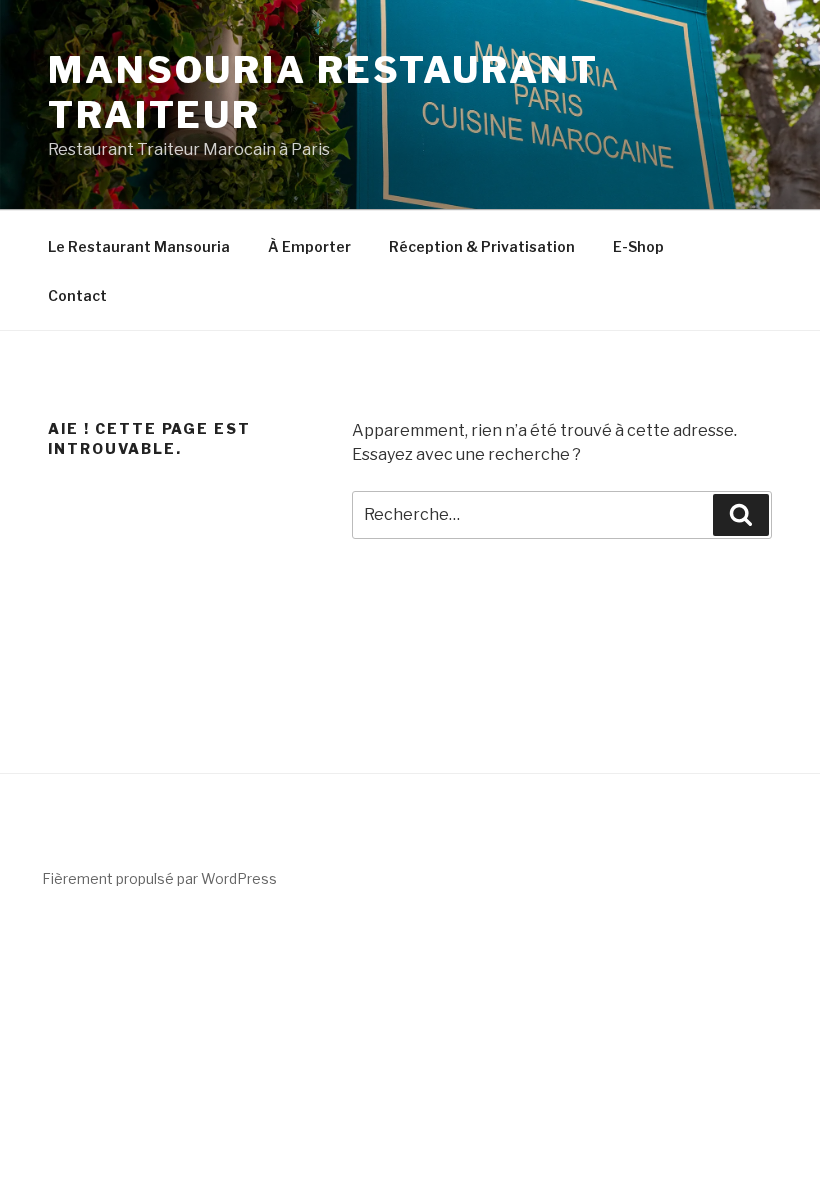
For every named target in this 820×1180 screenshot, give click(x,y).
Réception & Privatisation (482, 246)
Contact (77, 295)
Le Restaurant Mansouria (139, 246)
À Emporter (309, 246)
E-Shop (638, 246)
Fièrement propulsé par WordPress (159, 878)
